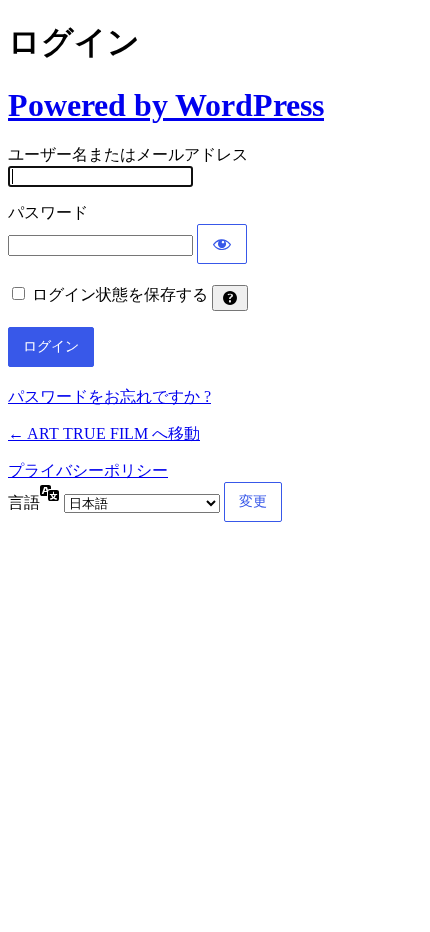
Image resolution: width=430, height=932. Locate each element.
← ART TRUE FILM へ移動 (104, 433)
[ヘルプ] (230, 298)
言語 (24, 502)
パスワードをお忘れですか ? (109, 396)
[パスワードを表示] (222, 244)
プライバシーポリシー (88, 470)
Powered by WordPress (166, 105)
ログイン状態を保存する (120, 294)
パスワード (48, 212)
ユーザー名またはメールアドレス (128, 154)
